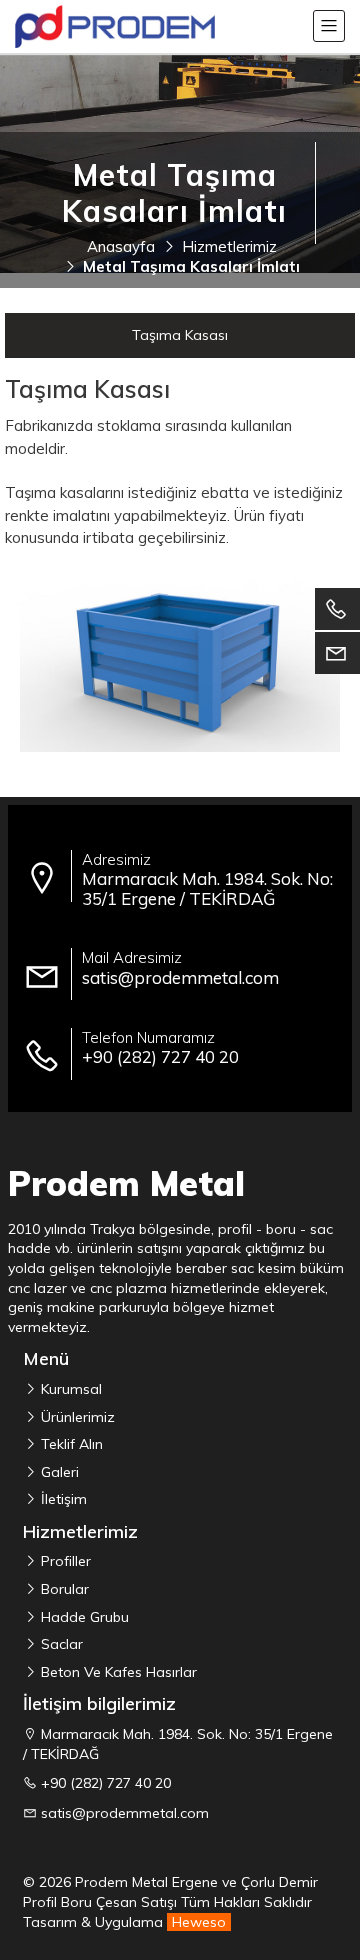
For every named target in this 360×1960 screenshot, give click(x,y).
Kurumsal (69, 1389)
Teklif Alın (70, 1444)
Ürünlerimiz (76, 1417)
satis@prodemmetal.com (125, 1813)
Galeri (58, 1472)
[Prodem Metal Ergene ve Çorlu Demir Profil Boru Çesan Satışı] (115, 26)
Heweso (199, 1922)
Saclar (60, 1644)
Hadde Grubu (83, 1617)
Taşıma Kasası (180, 335)
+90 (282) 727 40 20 (106, 1783)
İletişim (62, 1499)
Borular (63, 1589)
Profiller (64, 1561)
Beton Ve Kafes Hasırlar (117, 1672)
